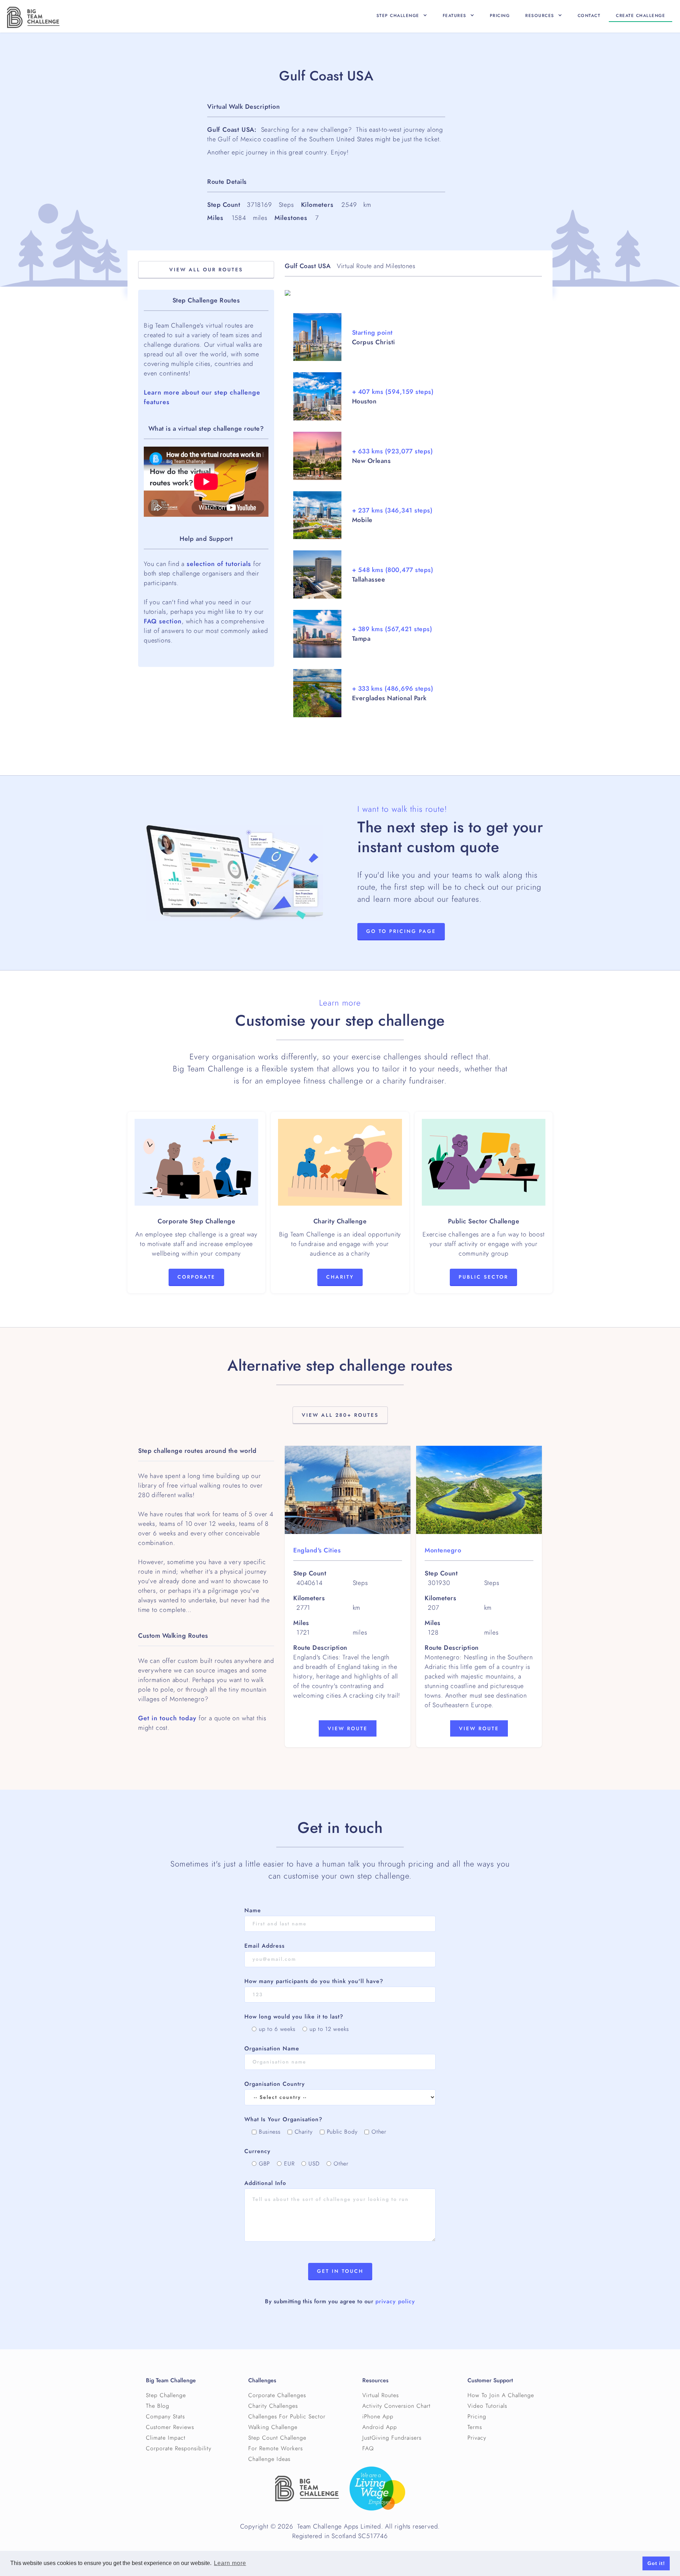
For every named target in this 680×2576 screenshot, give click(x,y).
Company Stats (165, 2417)
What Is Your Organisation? (283, 2119)
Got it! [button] (656, 2563)
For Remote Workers (276, 2448)
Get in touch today (167, 1718)
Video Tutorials (487, 2406)
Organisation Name (272, 2049)
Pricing (500, 16)
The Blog (158, 2406)
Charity (340, 1277)
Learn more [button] (230, 2563)
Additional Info (265, 2183)
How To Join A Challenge (501, 2395)
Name (253, 1910)
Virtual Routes (381, 2395)
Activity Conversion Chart (396, 2406)
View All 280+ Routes (340, 1415)
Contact (589, 16)
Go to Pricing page (401, 931)
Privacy (477, 2438)
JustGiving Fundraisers (392, 2438)
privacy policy (395, 2302)
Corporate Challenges (277, 2395)
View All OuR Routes (206, 270)
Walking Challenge (273, 2427)
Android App (380, 2427)
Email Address (265, 1946)
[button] (402, 16)
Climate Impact (166, 2438)
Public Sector (483, 1277)
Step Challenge (166, 2395)
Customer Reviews (170, 2427)
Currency (257, 2151)
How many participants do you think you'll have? (314, 1981)
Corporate (196, 1277)
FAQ (368, 2448)
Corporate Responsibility (179, 2448)
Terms (475, 2427)
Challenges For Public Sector (287, 2417)
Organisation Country (275, 2084)
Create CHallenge (641, 16)
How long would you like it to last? (294, 2017)
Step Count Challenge (277, 2438)
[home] (33, 17)
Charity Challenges (273, 2406)
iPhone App (378, 2417)
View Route (348, 1729)
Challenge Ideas (269, 2459)
